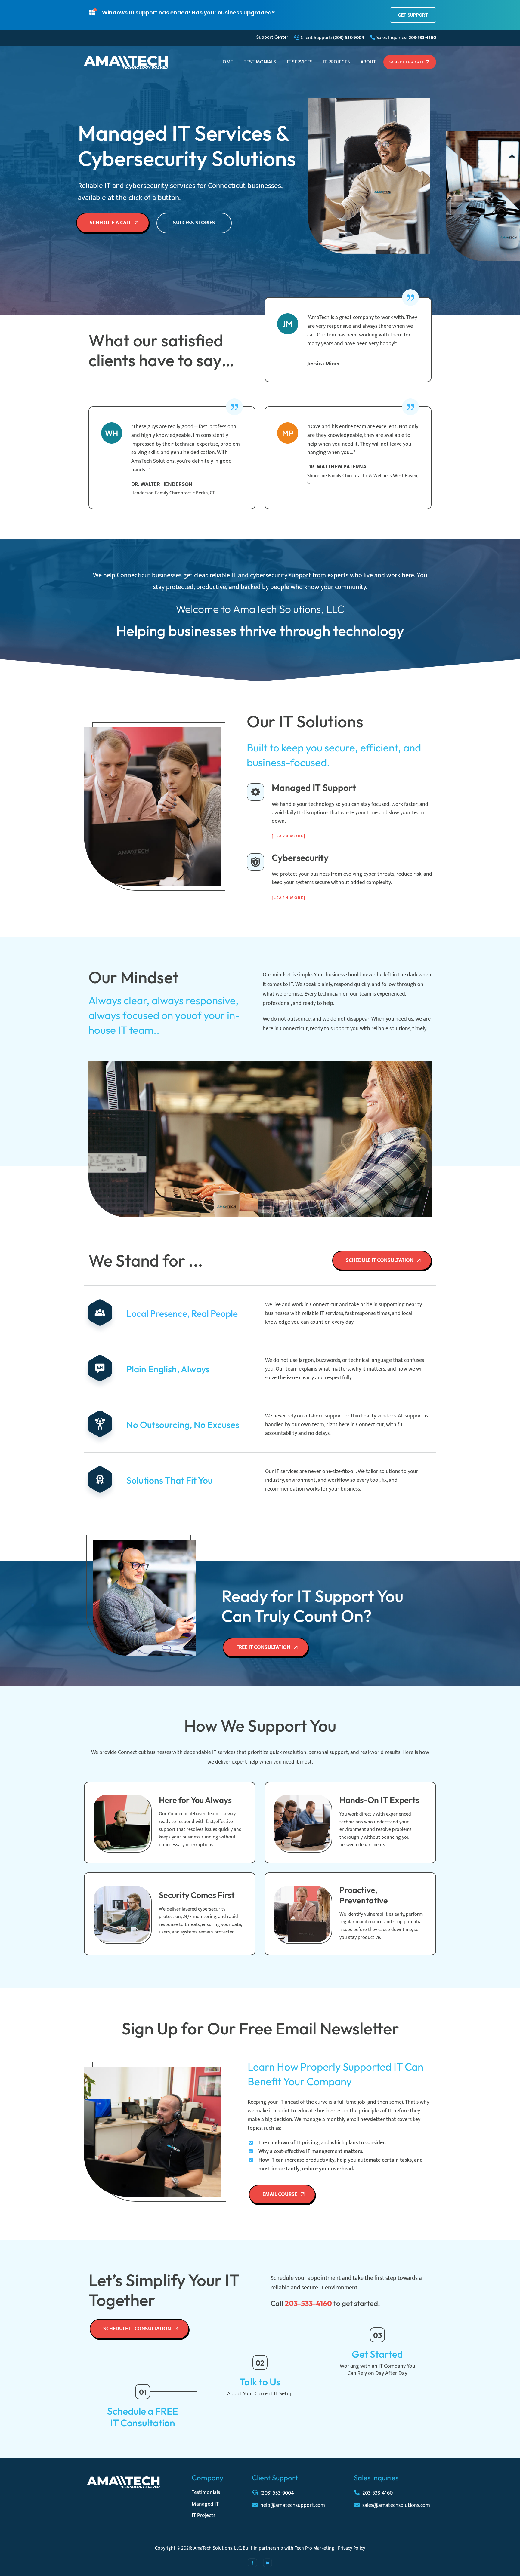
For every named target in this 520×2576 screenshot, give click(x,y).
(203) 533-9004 (277, 2493)
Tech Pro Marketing (314, 2548)
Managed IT (205, 2504)
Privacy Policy (351, 2548)
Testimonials (260, 62)
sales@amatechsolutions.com (396, 2505)
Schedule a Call (407, 62)
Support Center (272, 37)
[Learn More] (289, 836)
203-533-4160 (378, 2493)
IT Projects (337, 62)
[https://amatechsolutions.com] (126, 62)
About (368, 62)
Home (226, 62)
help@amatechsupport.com (293, 2505)
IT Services (300, 62)
